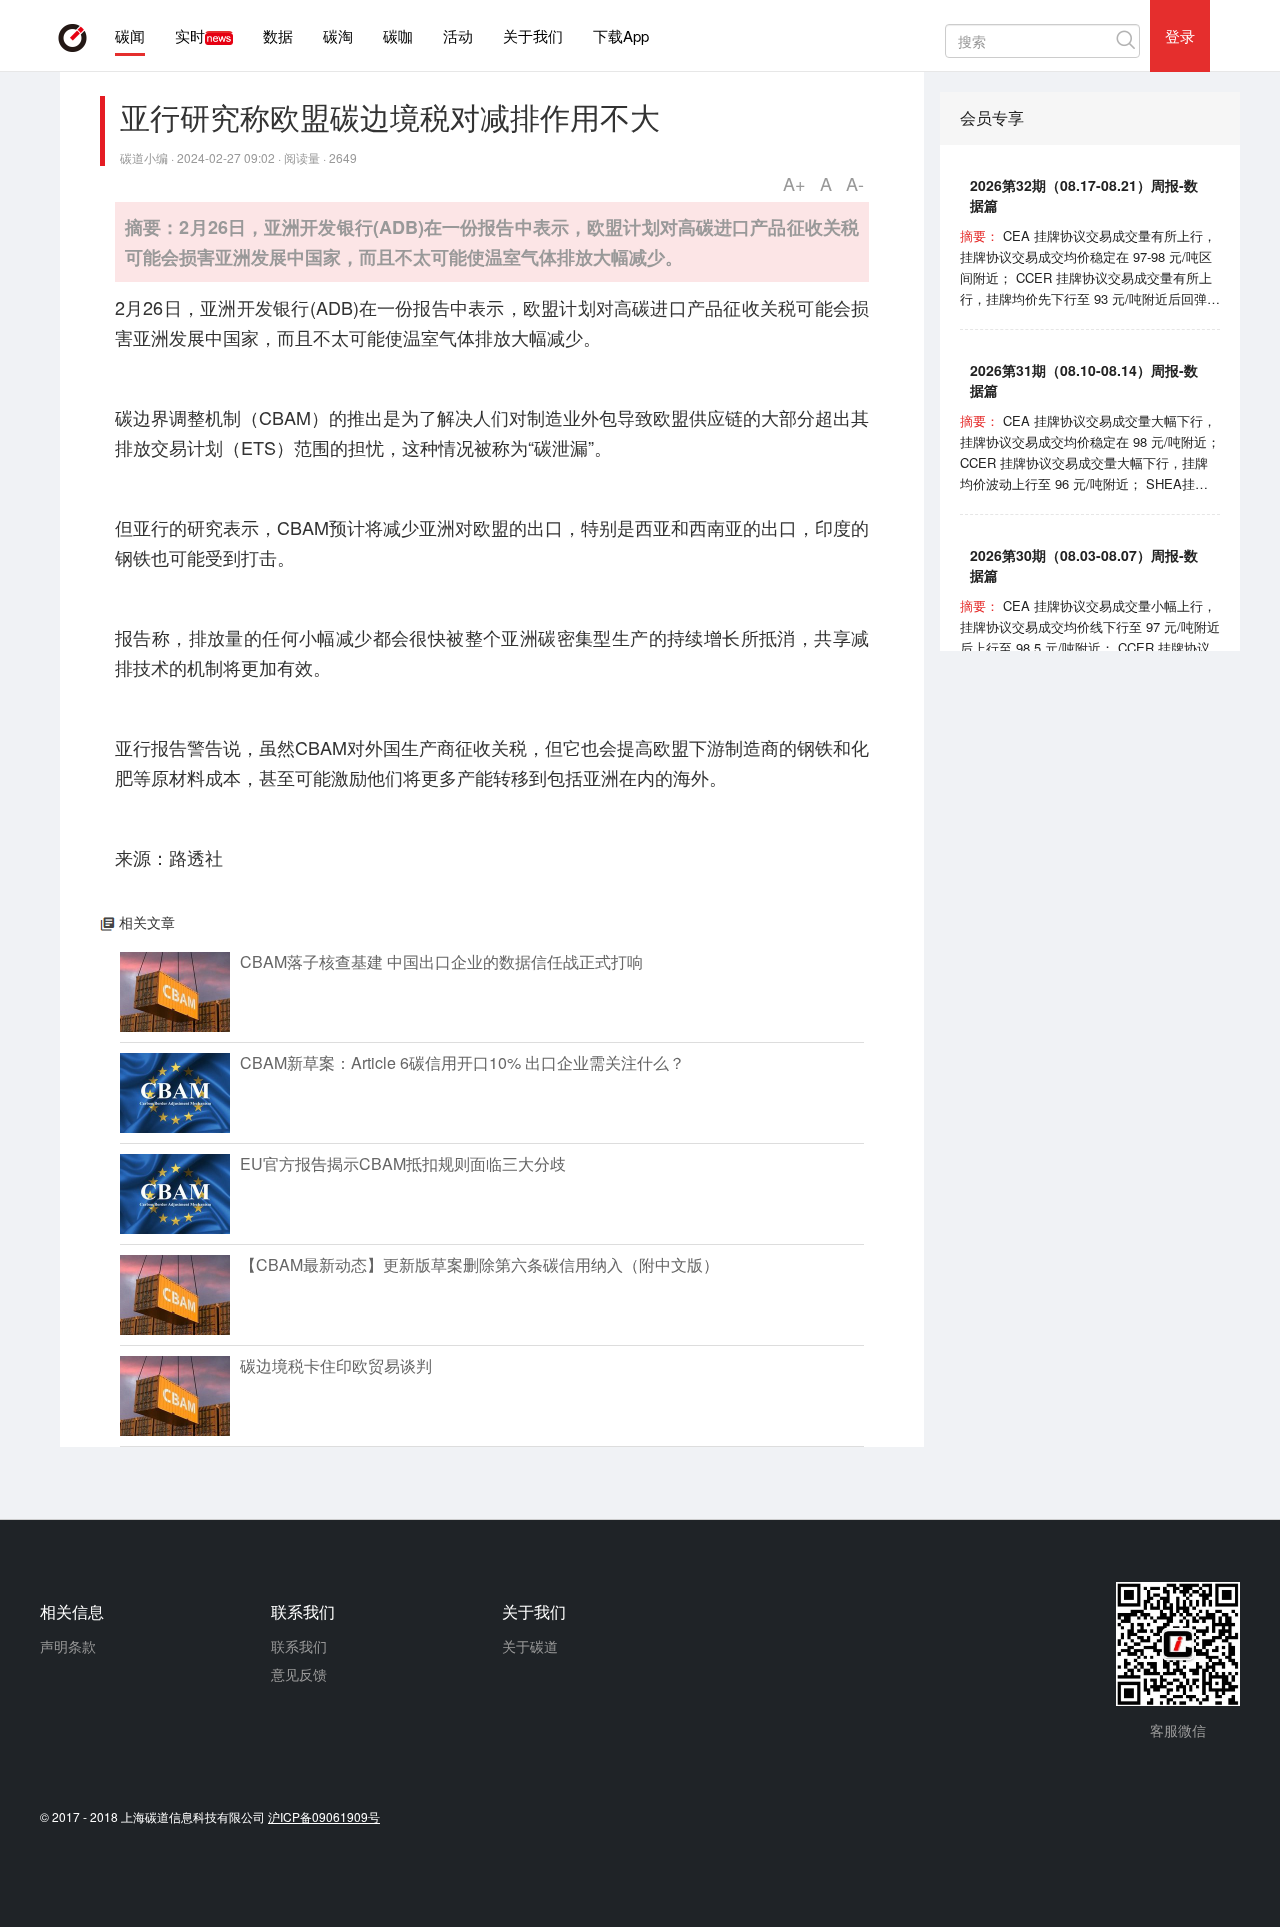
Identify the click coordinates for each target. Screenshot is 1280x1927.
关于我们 (533, 35)
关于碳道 (530, 1646)
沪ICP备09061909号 (324, 1816)
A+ (794, 183)
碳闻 (130, 35)
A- (855, 183)
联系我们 (299, 1646)
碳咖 (398, 35)
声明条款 (68, 1646)
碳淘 (338, 35)
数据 (278, 35)
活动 (458, 35)
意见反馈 (299, 1674)
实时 (190, 35)
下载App (621, 35)
